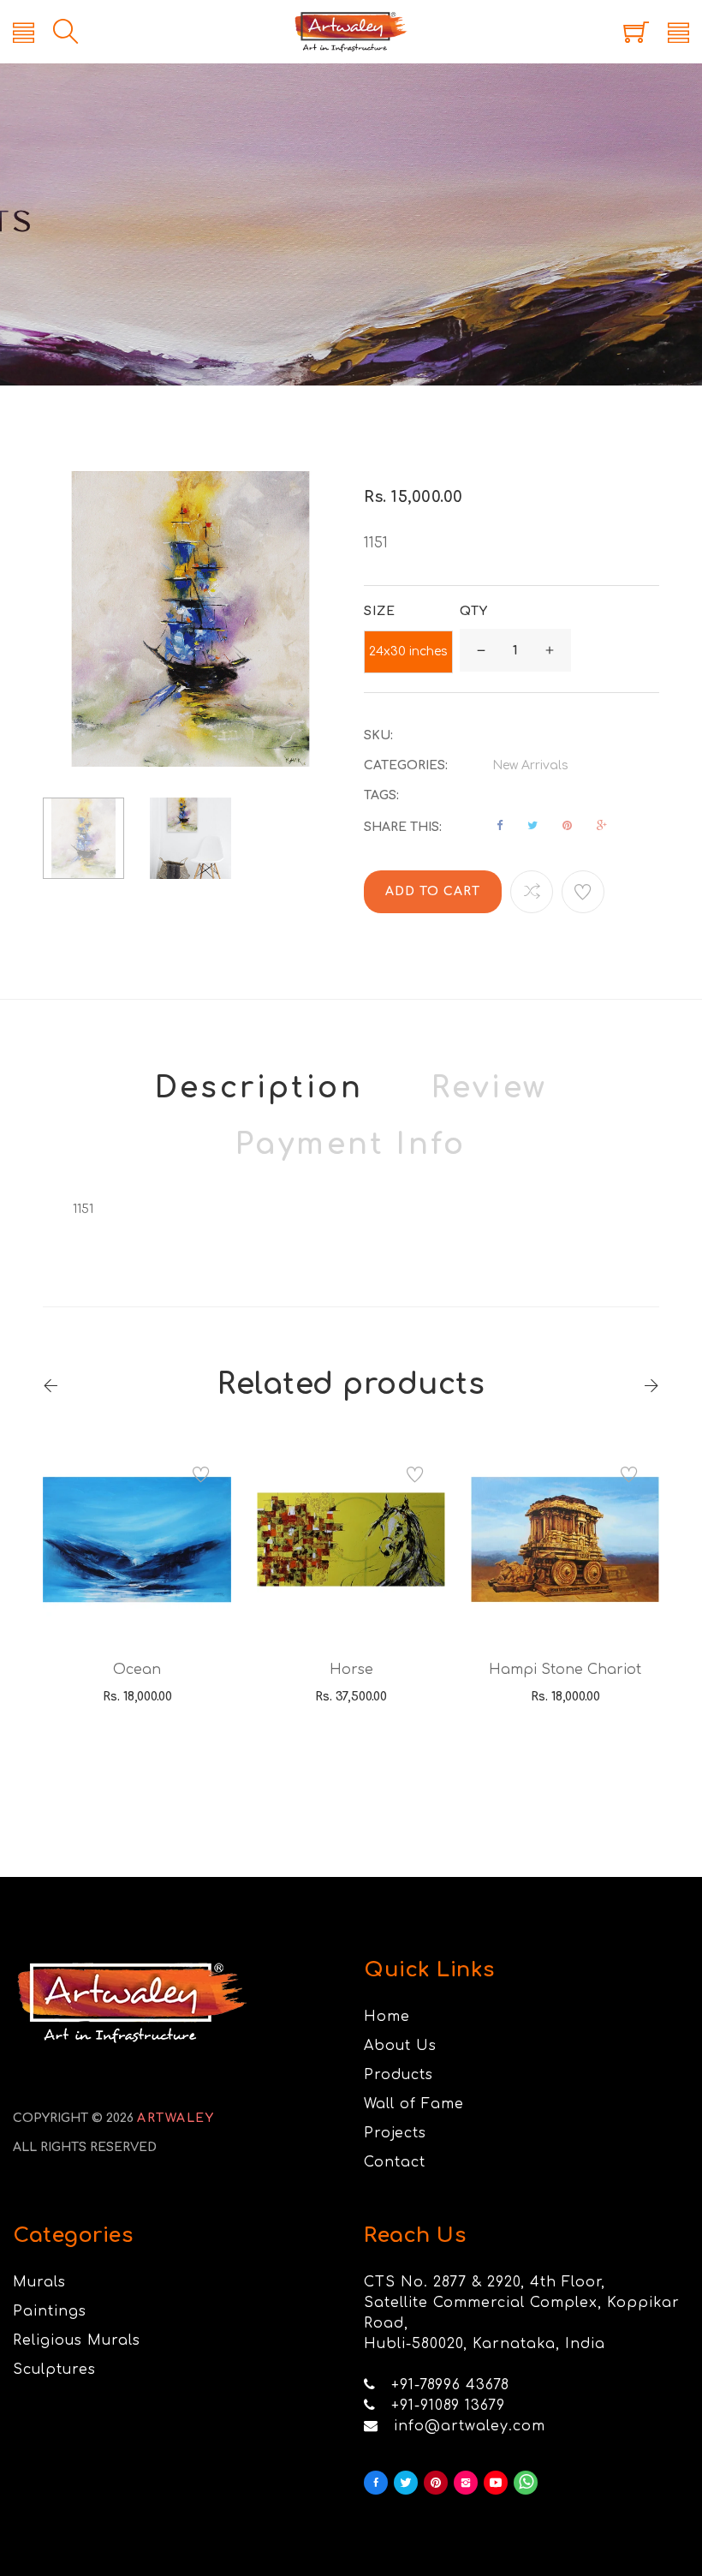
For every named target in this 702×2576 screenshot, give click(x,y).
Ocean (137, 1670)
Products (399, 2075)
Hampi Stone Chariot (565, 1670)
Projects (395, 2133)
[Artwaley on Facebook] (376, 2483)
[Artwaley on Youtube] (496, 2483)
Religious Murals (77, 2340)
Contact (395, 2162)
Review (489, 1088)
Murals (39, 2282)
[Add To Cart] (113, 1593)
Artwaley (175, 2118)
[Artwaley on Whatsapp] (526, 2483)
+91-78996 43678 (450, 2385)
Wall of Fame (414, 2104)
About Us (400, 2046)
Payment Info (351, 1145)
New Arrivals (530, 765)
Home (387, 2017)
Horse (351, 1670)
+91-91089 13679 (448, 2406)
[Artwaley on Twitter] (406, 2483)
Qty (474, 611)
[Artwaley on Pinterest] (436, 2483)
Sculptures (54, 2370)
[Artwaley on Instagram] (466, 2483)
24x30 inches (408, 651)
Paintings (50, 2311)
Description (259, 1088)
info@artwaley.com (470, 2426)
